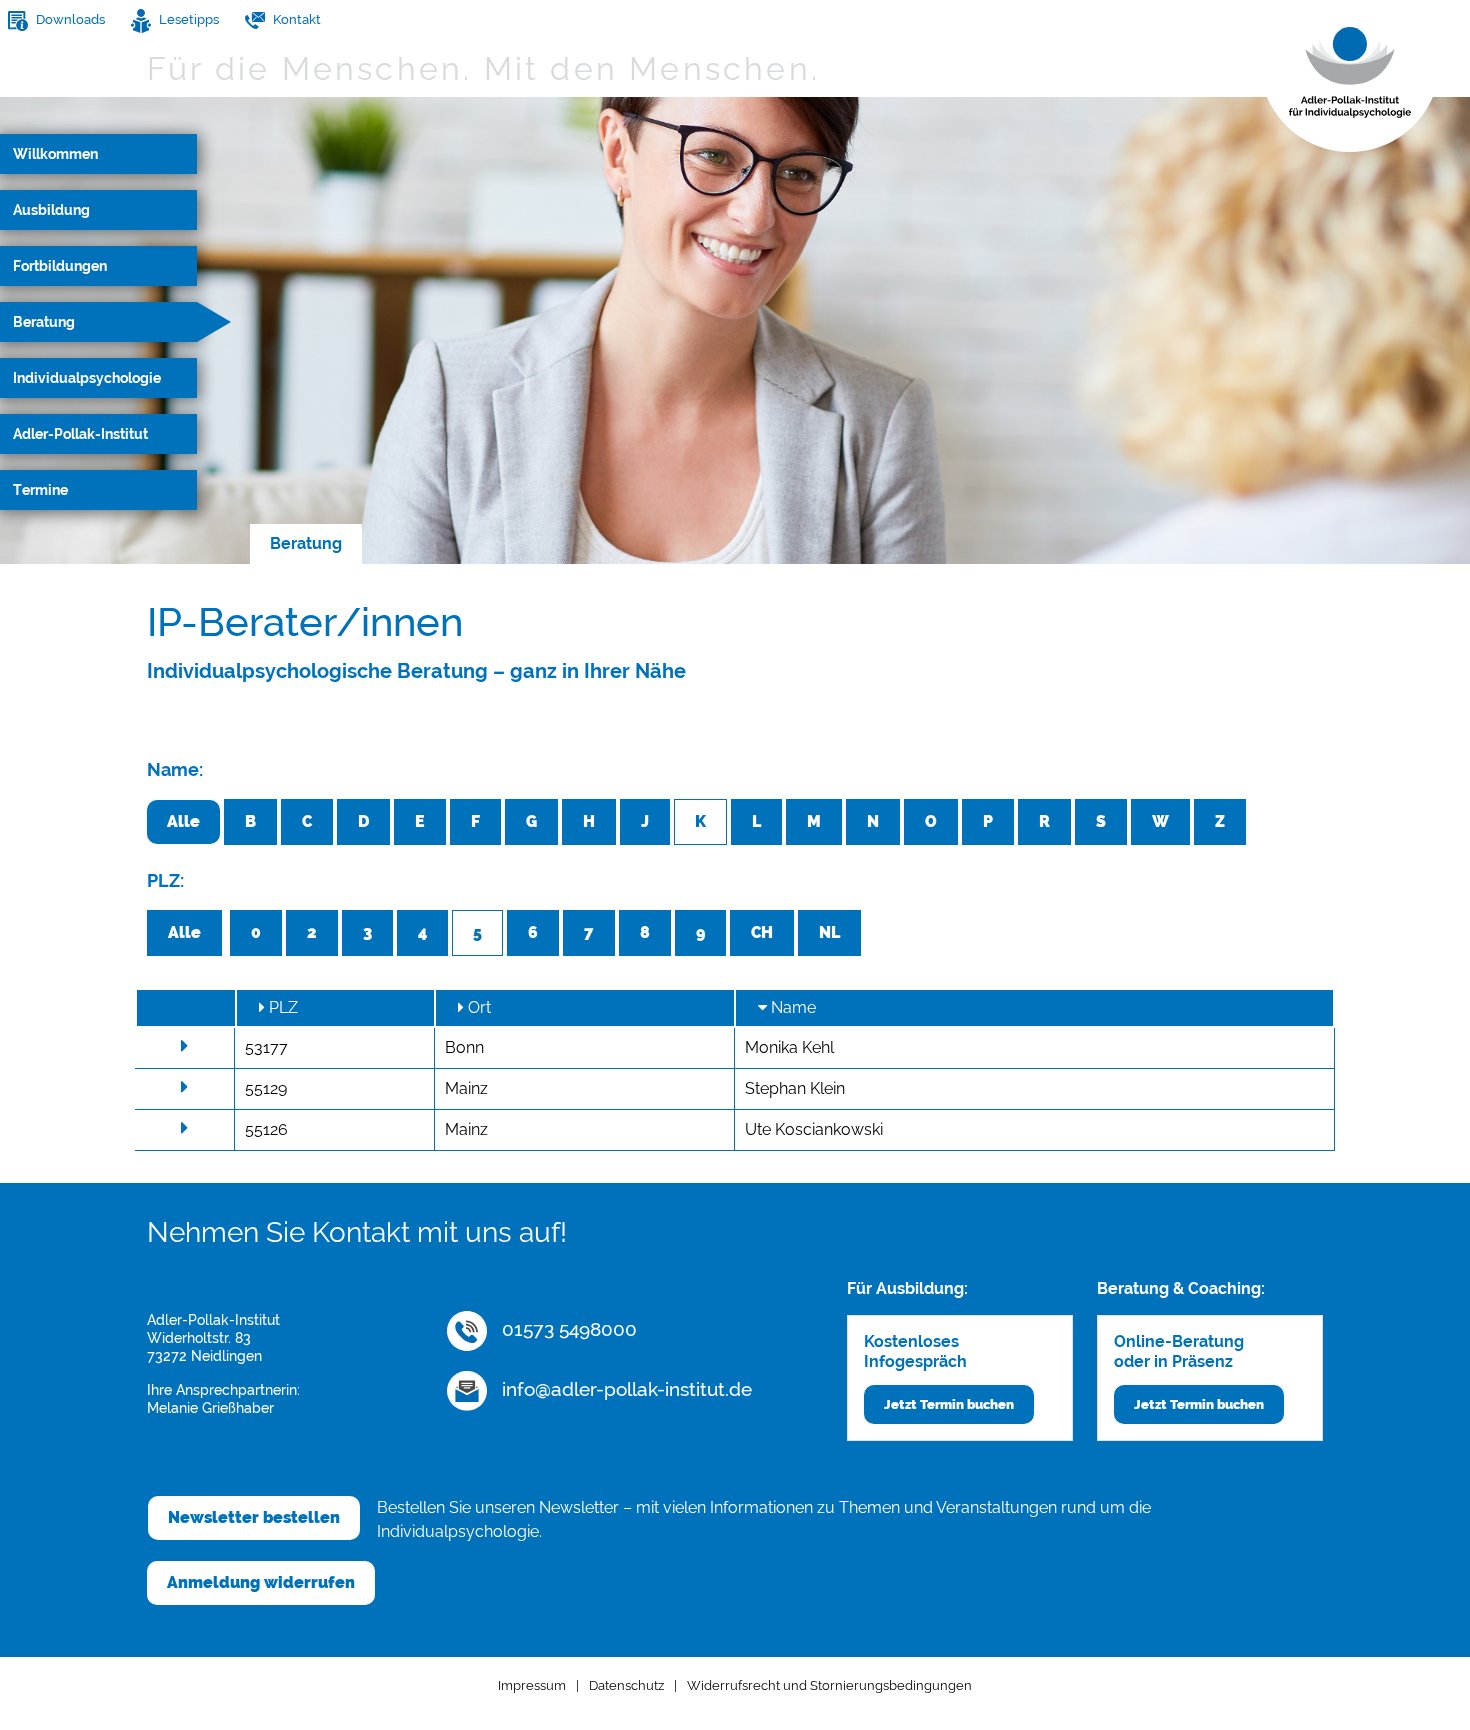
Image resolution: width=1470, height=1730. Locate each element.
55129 (266, 1088)
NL (829, 932)
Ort (477, 1007)
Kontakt (295, 19)
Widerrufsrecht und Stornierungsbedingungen (829, 1685)
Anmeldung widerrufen (261, 1582)
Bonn (464, 1047)
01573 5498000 (567, 1329)
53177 (266, 1047)
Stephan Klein (795, 1088)
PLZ (281, 1007)
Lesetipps (187, 19)
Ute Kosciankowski (814, 1129)
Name (791, 1007)
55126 (266, 1129)
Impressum (532, 1685)
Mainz (466, 1088)
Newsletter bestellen (254, 1517)
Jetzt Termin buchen (949, 1404)
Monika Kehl (789, 1047)
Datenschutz (626, 1685)
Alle (183, 821)
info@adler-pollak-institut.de (624, 1389)
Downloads (69, 19)
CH (762, 932)
